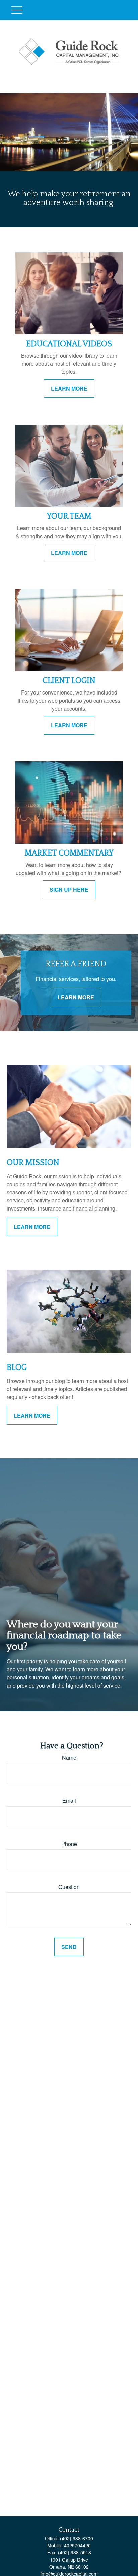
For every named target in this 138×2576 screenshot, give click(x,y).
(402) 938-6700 (77, 2538)
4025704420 (77, 2545)
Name (69, 1758)
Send (69, 1947)
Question (69, 1887)
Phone (69, 1844)
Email (69, 1801)
